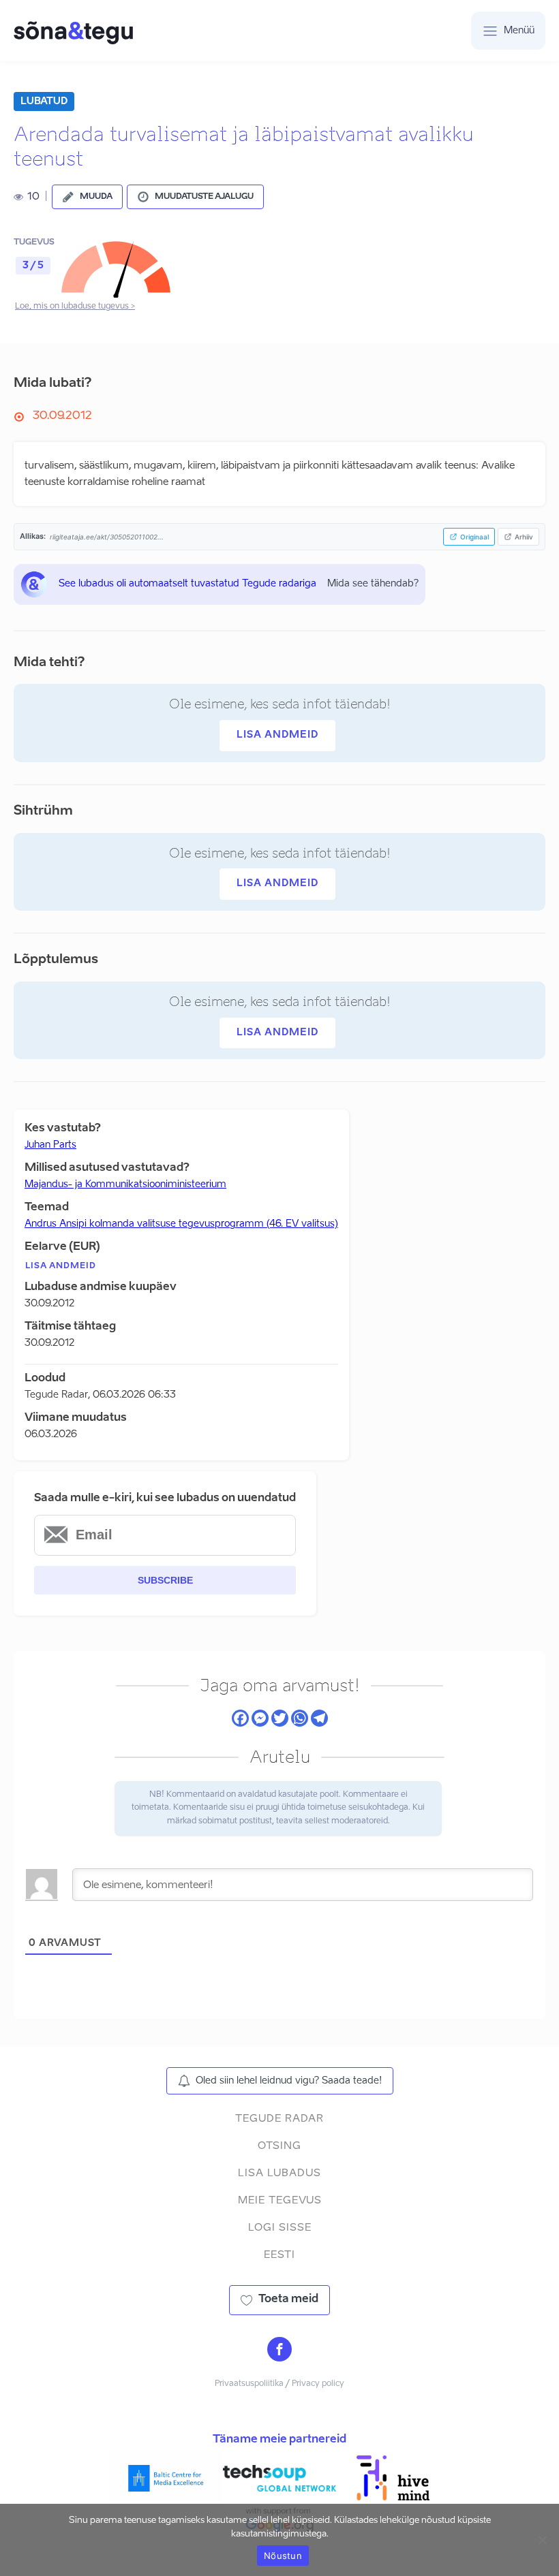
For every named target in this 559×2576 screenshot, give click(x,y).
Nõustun (283, 2556)
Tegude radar (279, 2119)
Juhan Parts (50, 1145)
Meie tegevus (280, 2200)
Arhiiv (524, 537)
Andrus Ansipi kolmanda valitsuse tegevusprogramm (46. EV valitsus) (181, 1224)
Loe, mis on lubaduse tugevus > (75, 307)
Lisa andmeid (277, 735)
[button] (87, 197)
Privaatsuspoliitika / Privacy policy (279, 2384)
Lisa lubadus (279, 2173)
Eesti (279, 2255)
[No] (542, 2540)
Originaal (474, 537)
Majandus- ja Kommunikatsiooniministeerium (125, 1184)
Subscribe (165, 1580)
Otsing (279, 2146)
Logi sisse (280, 2228)
